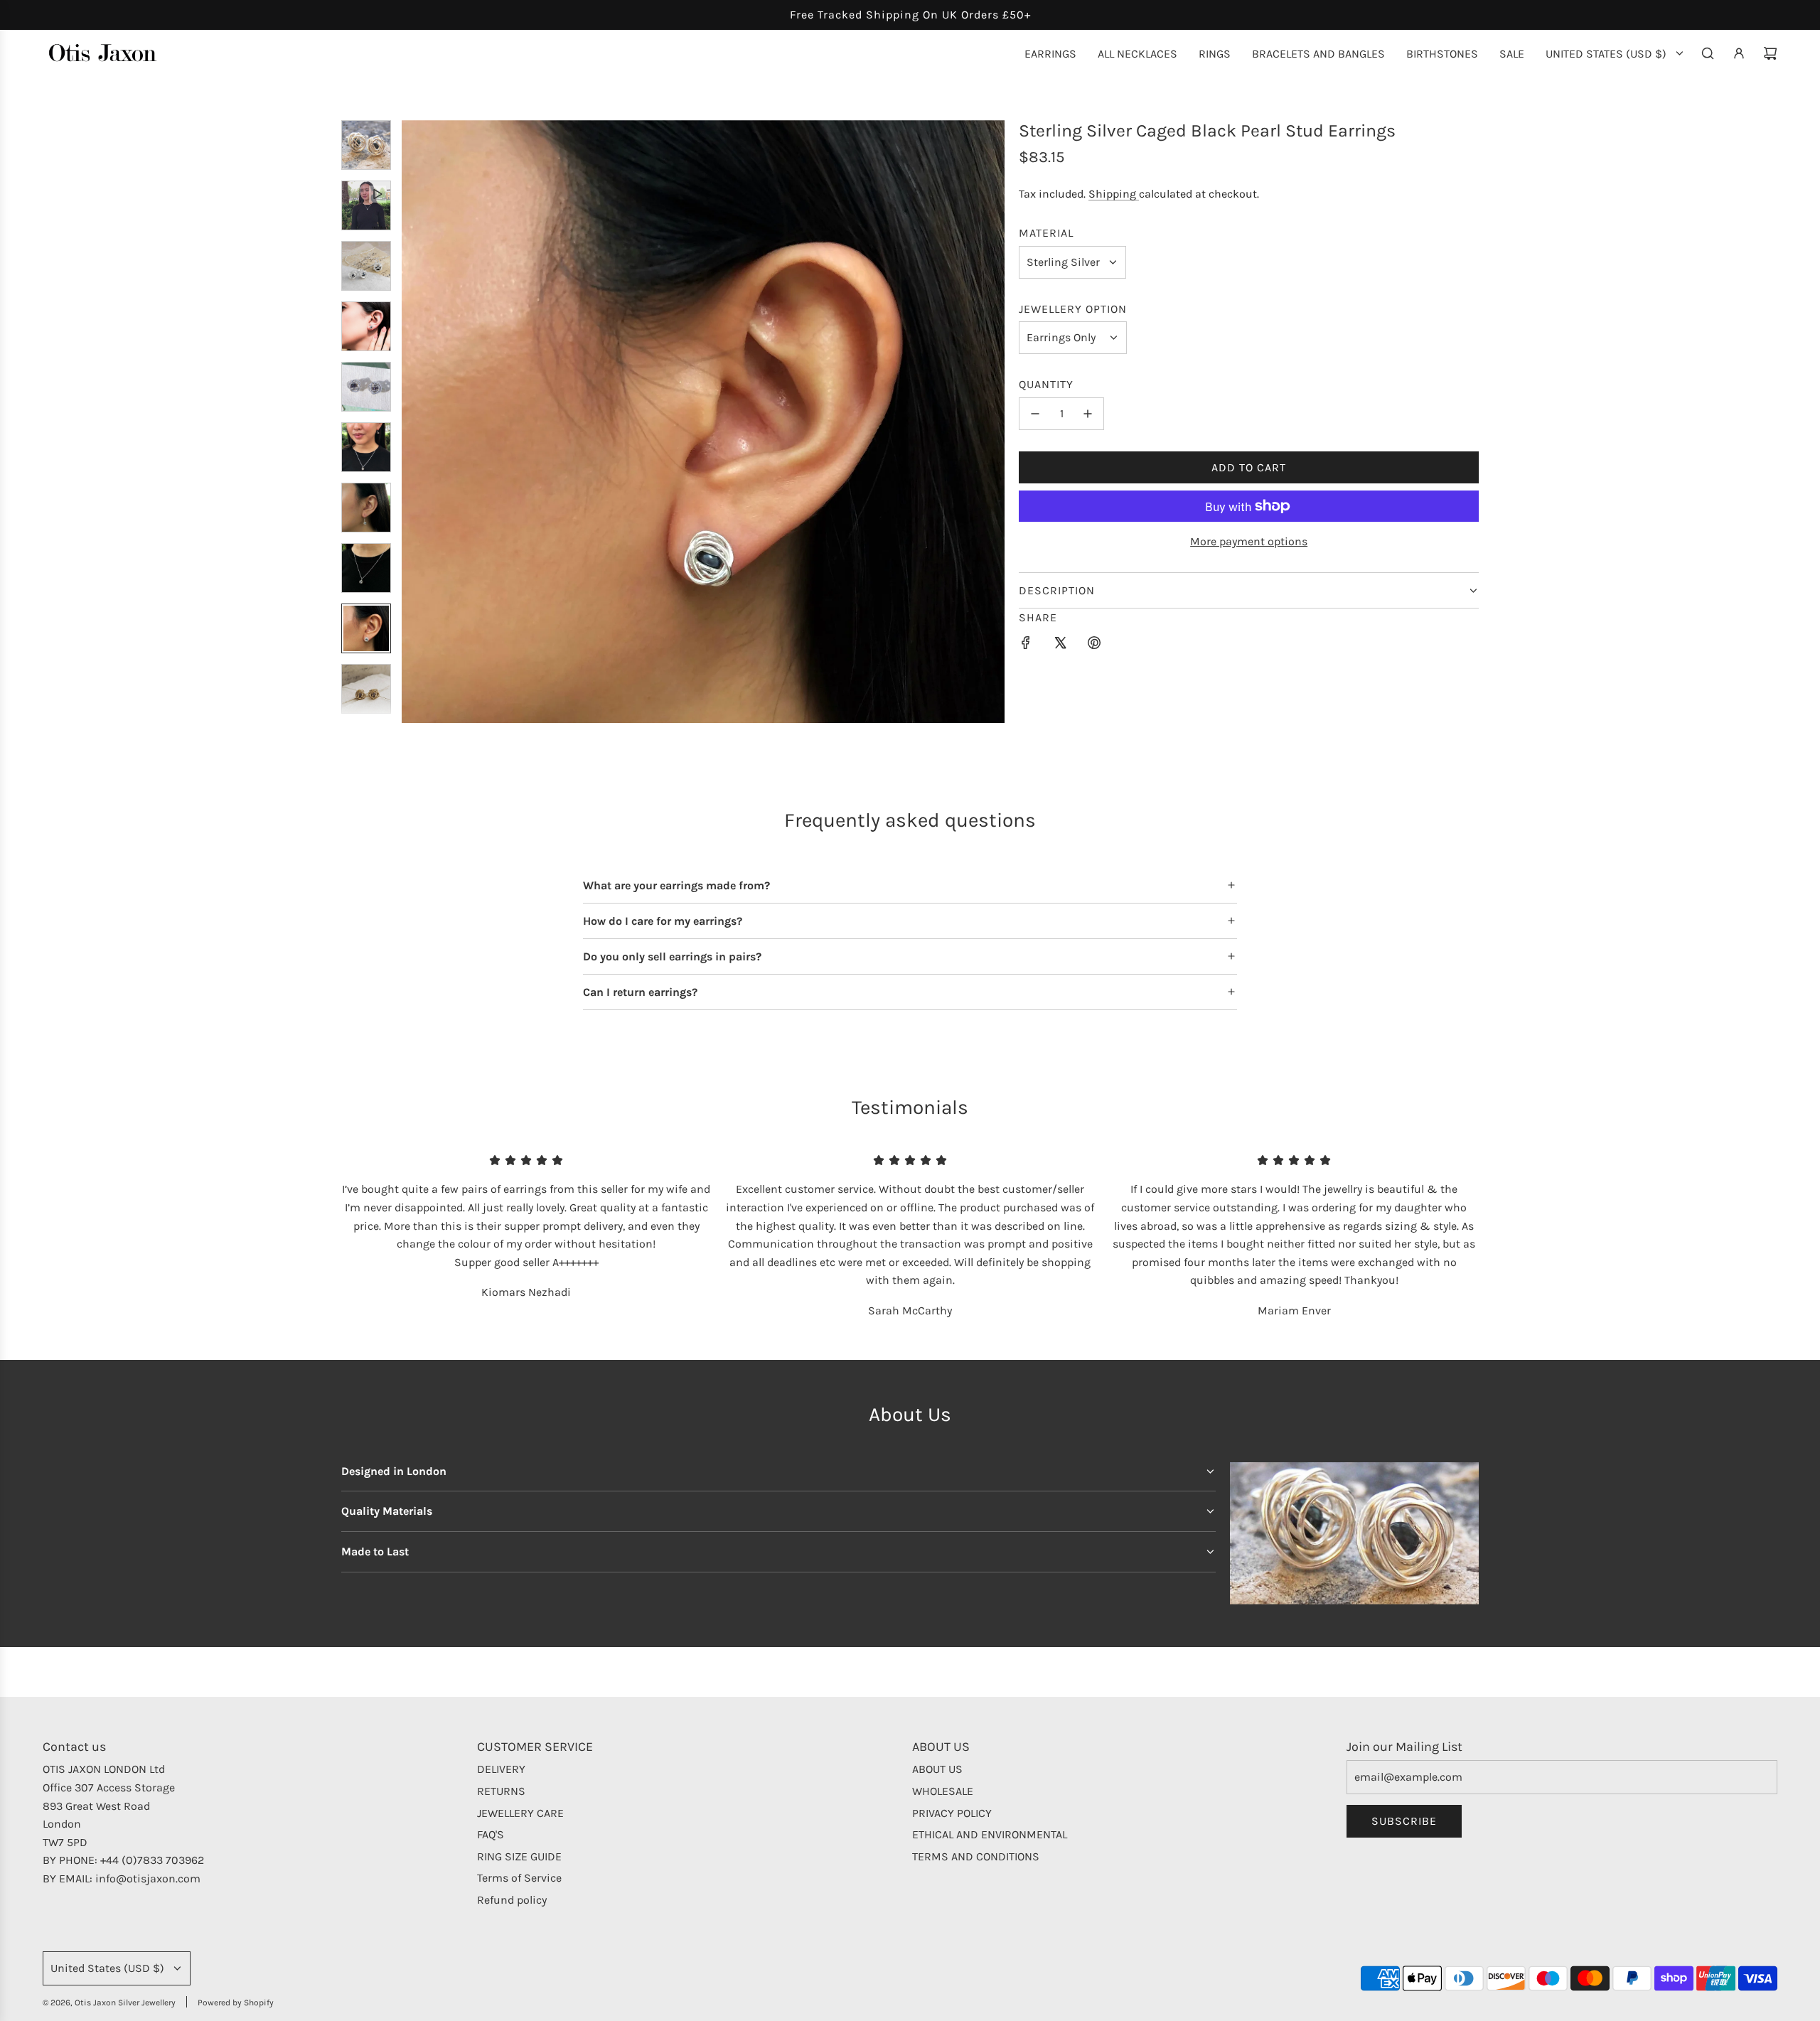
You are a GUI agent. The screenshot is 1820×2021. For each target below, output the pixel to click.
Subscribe (1404, 1821)
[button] (413, 422)
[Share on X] (1060, 645)
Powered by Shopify (236, 2003)
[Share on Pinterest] (1094, 645)
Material (1046, 233)
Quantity (1046, 384)
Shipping (1114, 194)
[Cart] (1770, 53)
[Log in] (1739, 53)
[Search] (1708, 53)
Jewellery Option (1073, 309)
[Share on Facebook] (1026, 645)
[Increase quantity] (1088, 414)
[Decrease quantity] (1035, 414)
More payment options (1249, 541)
